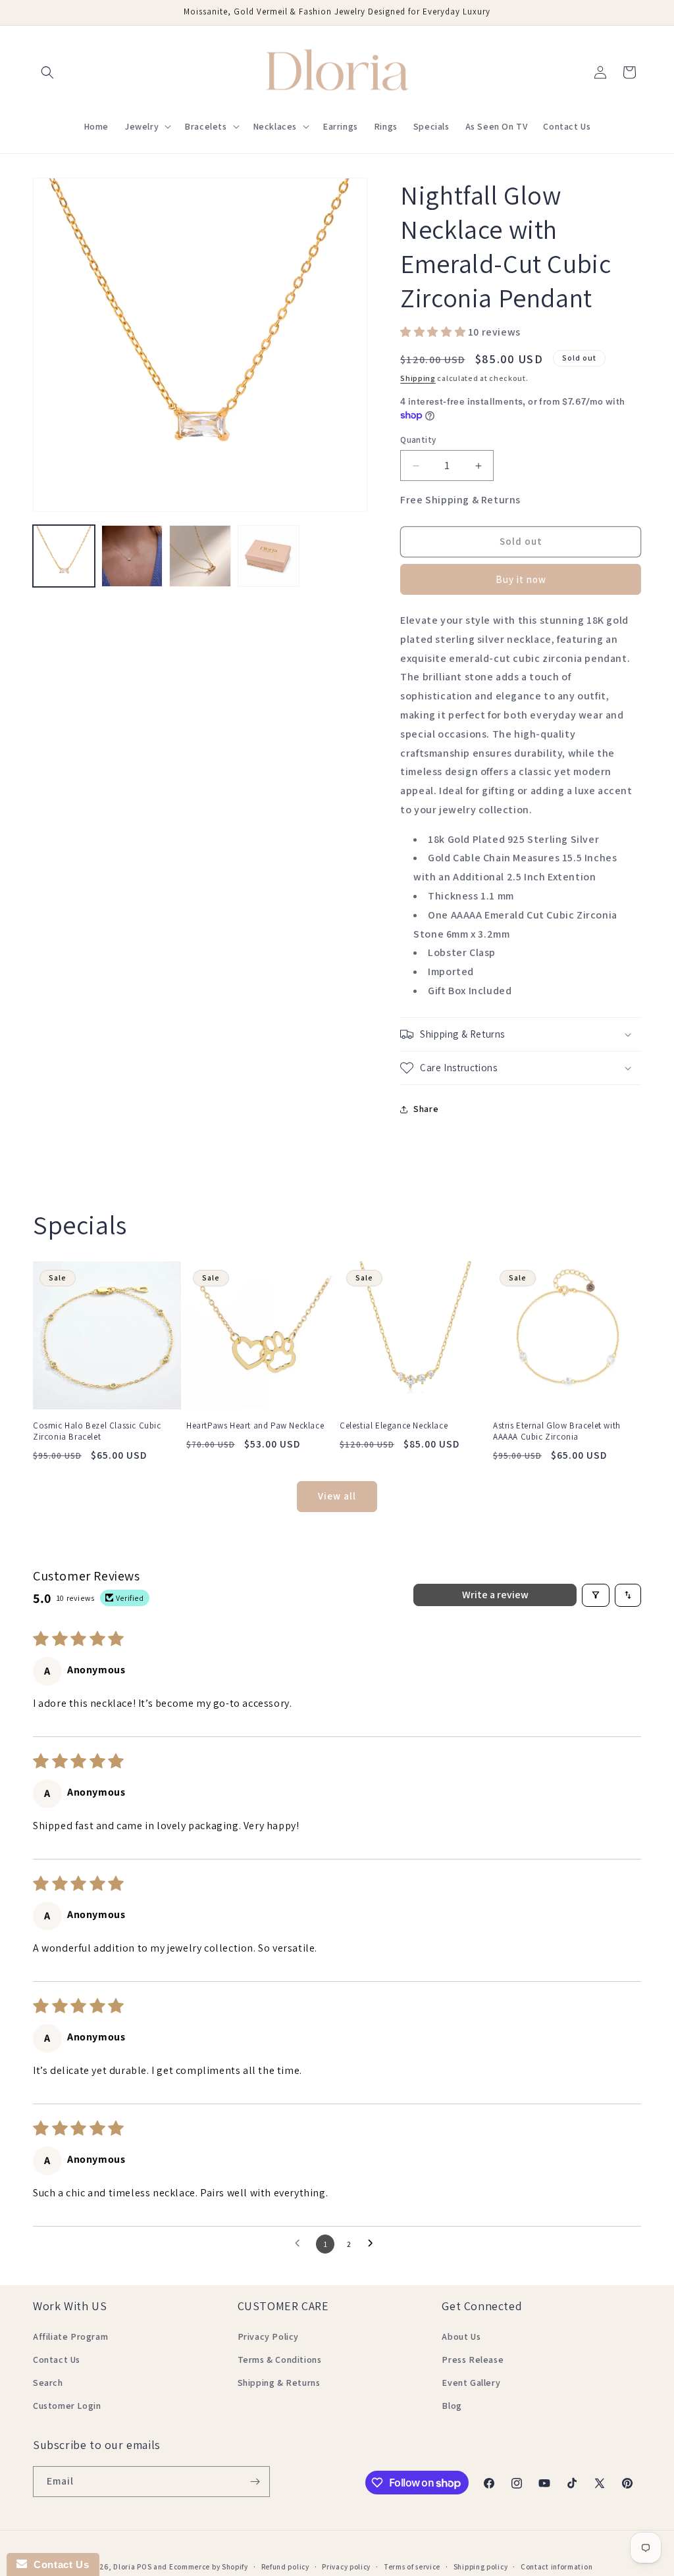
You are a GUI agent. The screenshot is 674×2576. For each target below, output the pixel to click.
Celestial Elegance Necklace (394, 1426)
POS (144, 2567)
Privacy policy (346, 2567)
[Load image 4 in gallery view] (269, 556)
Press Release (473, 2360)
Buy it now (521, 579)
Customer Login (67, 2406)
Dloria (124, 2567)
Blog (452, 2406)
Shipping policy (481, 2567)
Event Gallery (471, 2383)
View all (337, 1496)
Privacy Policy (268, 2336)
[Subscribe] (255, 2482)
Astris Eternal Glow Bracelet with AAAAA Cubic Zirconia (557, 1431)
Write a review (495, 1595)
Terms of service (412, 2567)
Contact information (557, 2567)
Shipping (418, 378)
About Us (461, 2336)
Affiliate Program (70, 2336)
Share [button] (426, 1109)
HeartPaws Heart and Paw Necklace (255, 1426)
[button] (47, 72)
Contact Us (57, 2360)
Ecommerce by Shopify (209, 2567)
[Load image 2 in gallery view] (132, 556)
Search (48, 2383)
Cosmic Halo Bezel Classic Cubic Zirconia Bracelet (97, 1431)
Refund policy (285, 2567)
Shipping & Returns (279, 2383)
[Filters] (596, 1595)
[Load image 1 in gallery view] (64, 556)
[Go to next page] (374, 2244)
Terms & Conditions (280, 2360)
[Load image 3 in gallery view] (200, 556)
